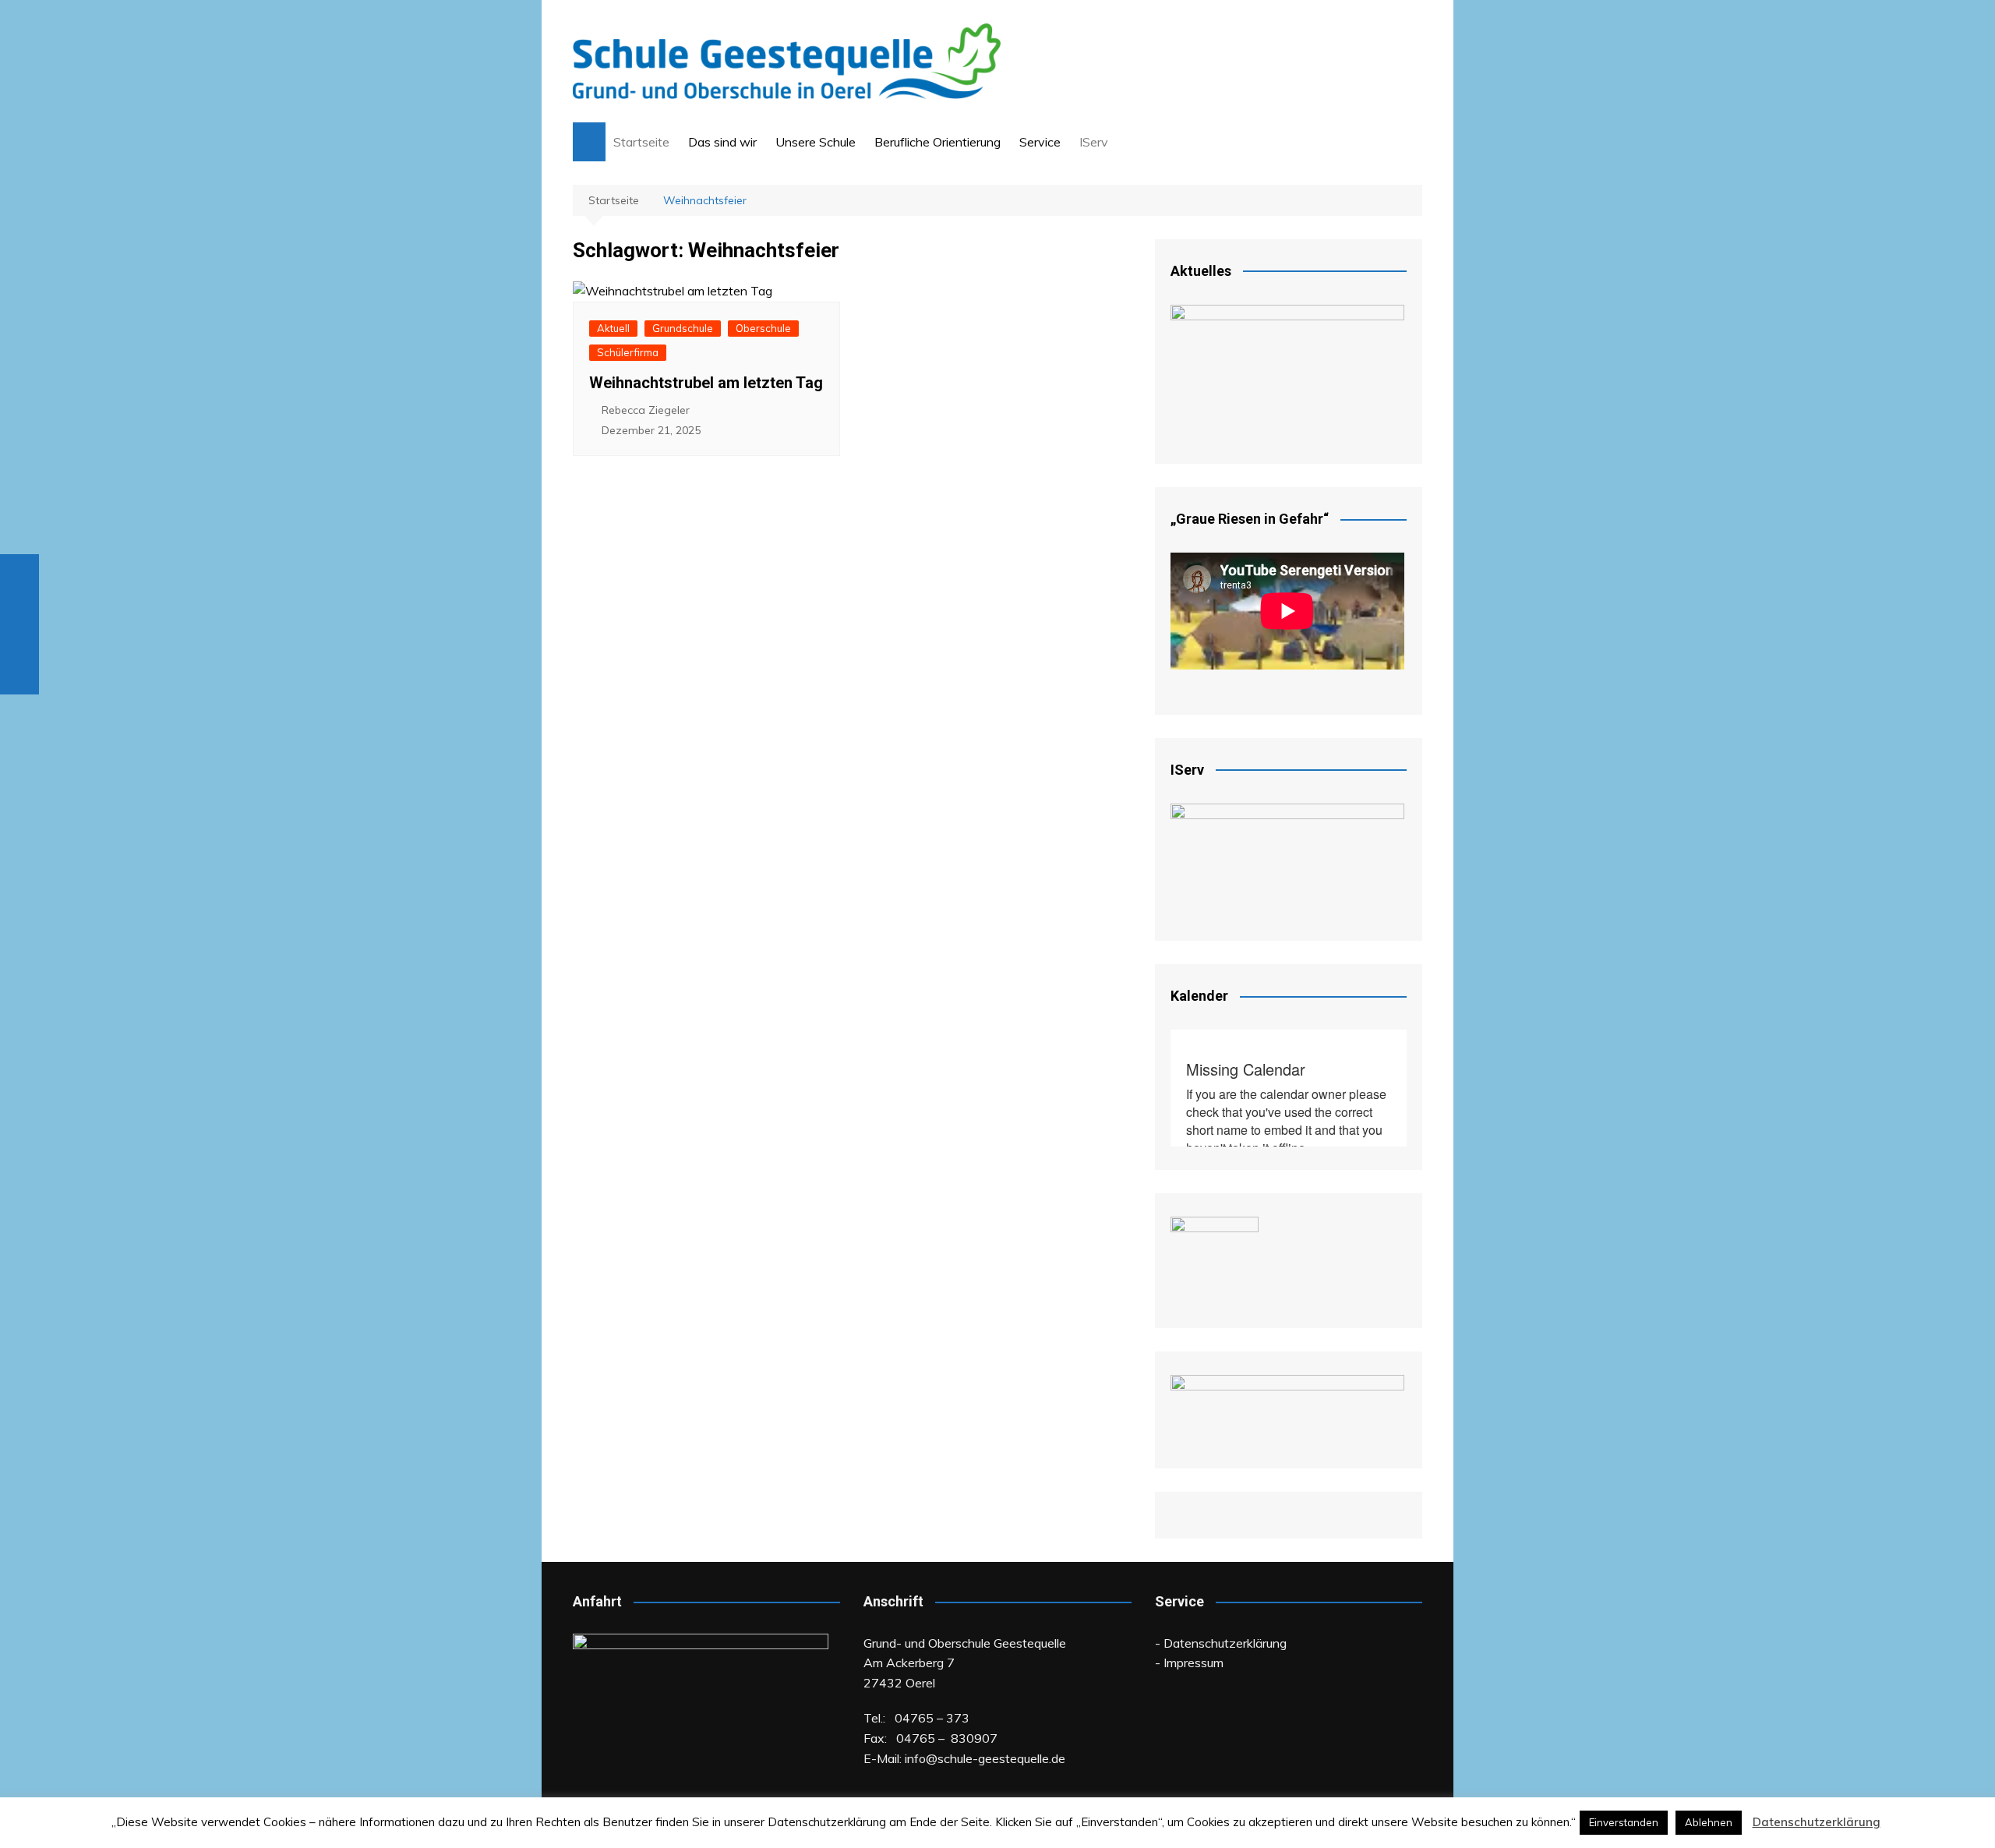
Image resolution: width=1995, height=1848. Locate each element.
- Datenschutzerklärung (1221, 1643)
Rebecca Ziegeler (646, 410)
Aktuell (613, 328)
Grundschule (683, 328)
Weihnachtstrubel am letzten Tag (706, 383)
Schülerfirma (628, 352)
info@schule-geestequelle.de (985, 1758)
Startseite (641, 142)
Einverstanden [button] (1624, 1822)
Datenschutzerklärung (1817, 1822)
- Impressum (1189, 1662)
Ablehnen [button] (1709, 1822)
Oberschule (763, 328)
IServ (1094, 142)
